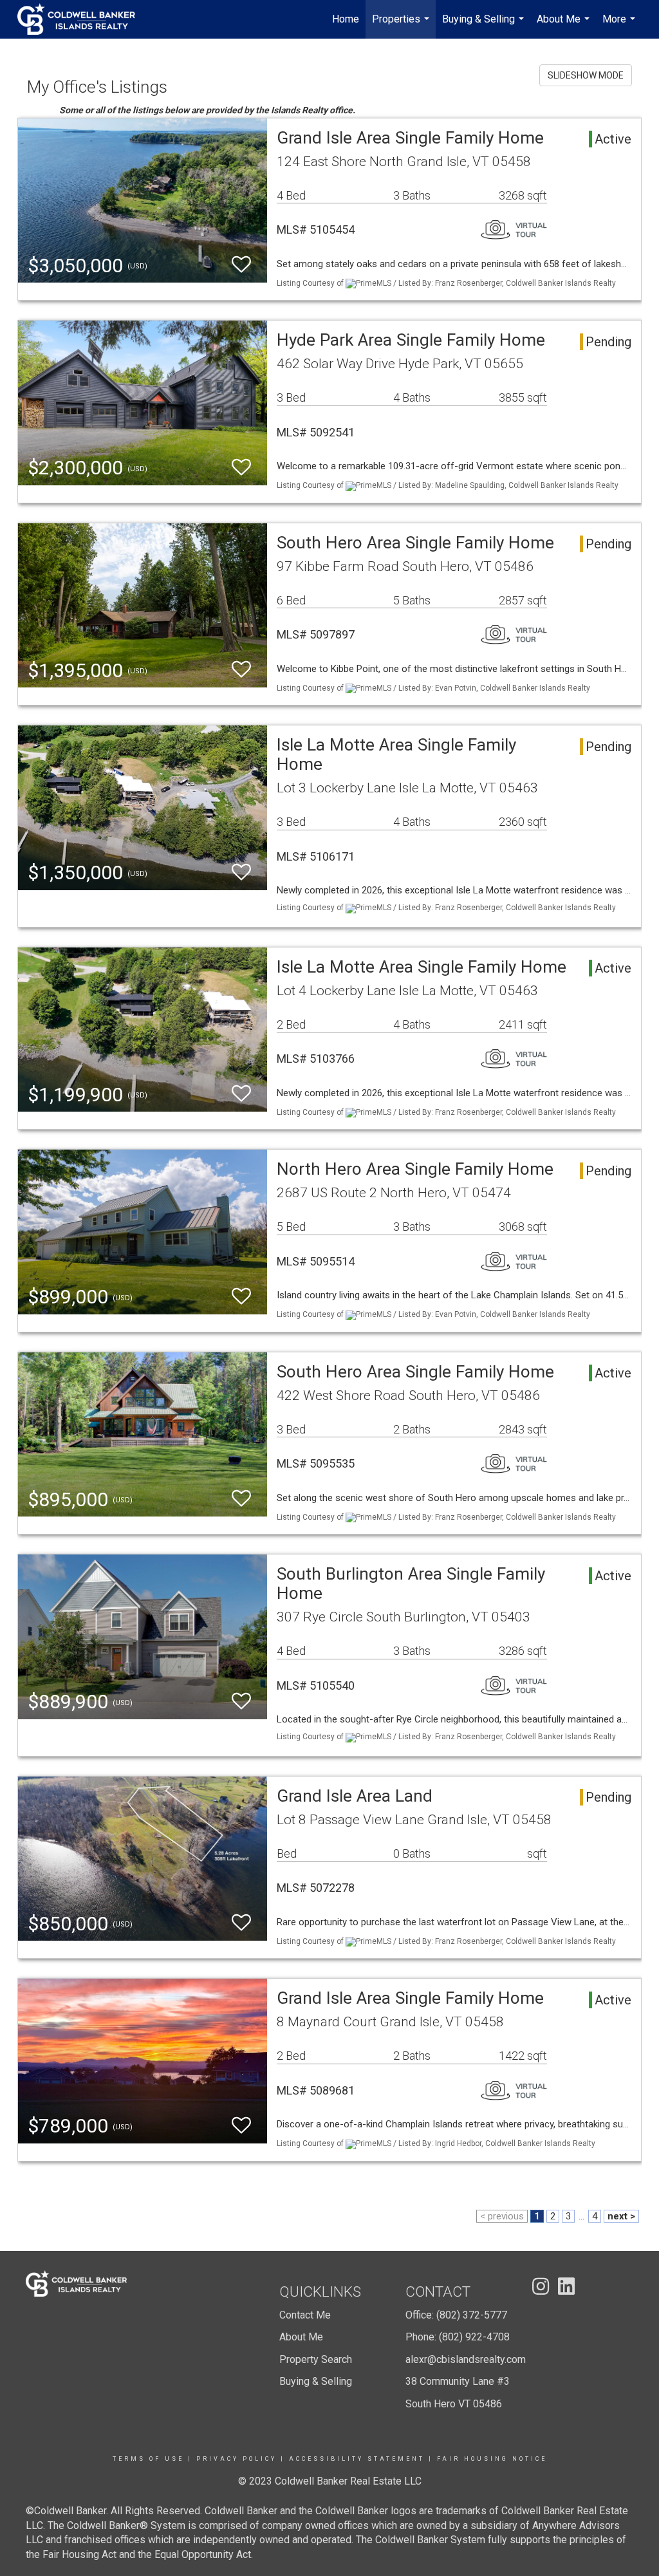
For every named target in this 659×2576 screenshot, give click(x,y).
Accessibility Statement (357, 2459)
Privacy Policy (237, 2459)
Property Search (316, 2359)
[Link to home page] (83, 19)
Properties (402, 26)
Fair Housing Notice (492, 2459)
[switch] (241, 265)
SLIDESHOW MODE (586, 75)
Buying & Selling (485, 26)
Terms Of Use (148, 2459)
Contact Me (305, 2315)
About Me (565, 26)
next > (621, 2216)
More (620, 26)
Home (346, 19)
